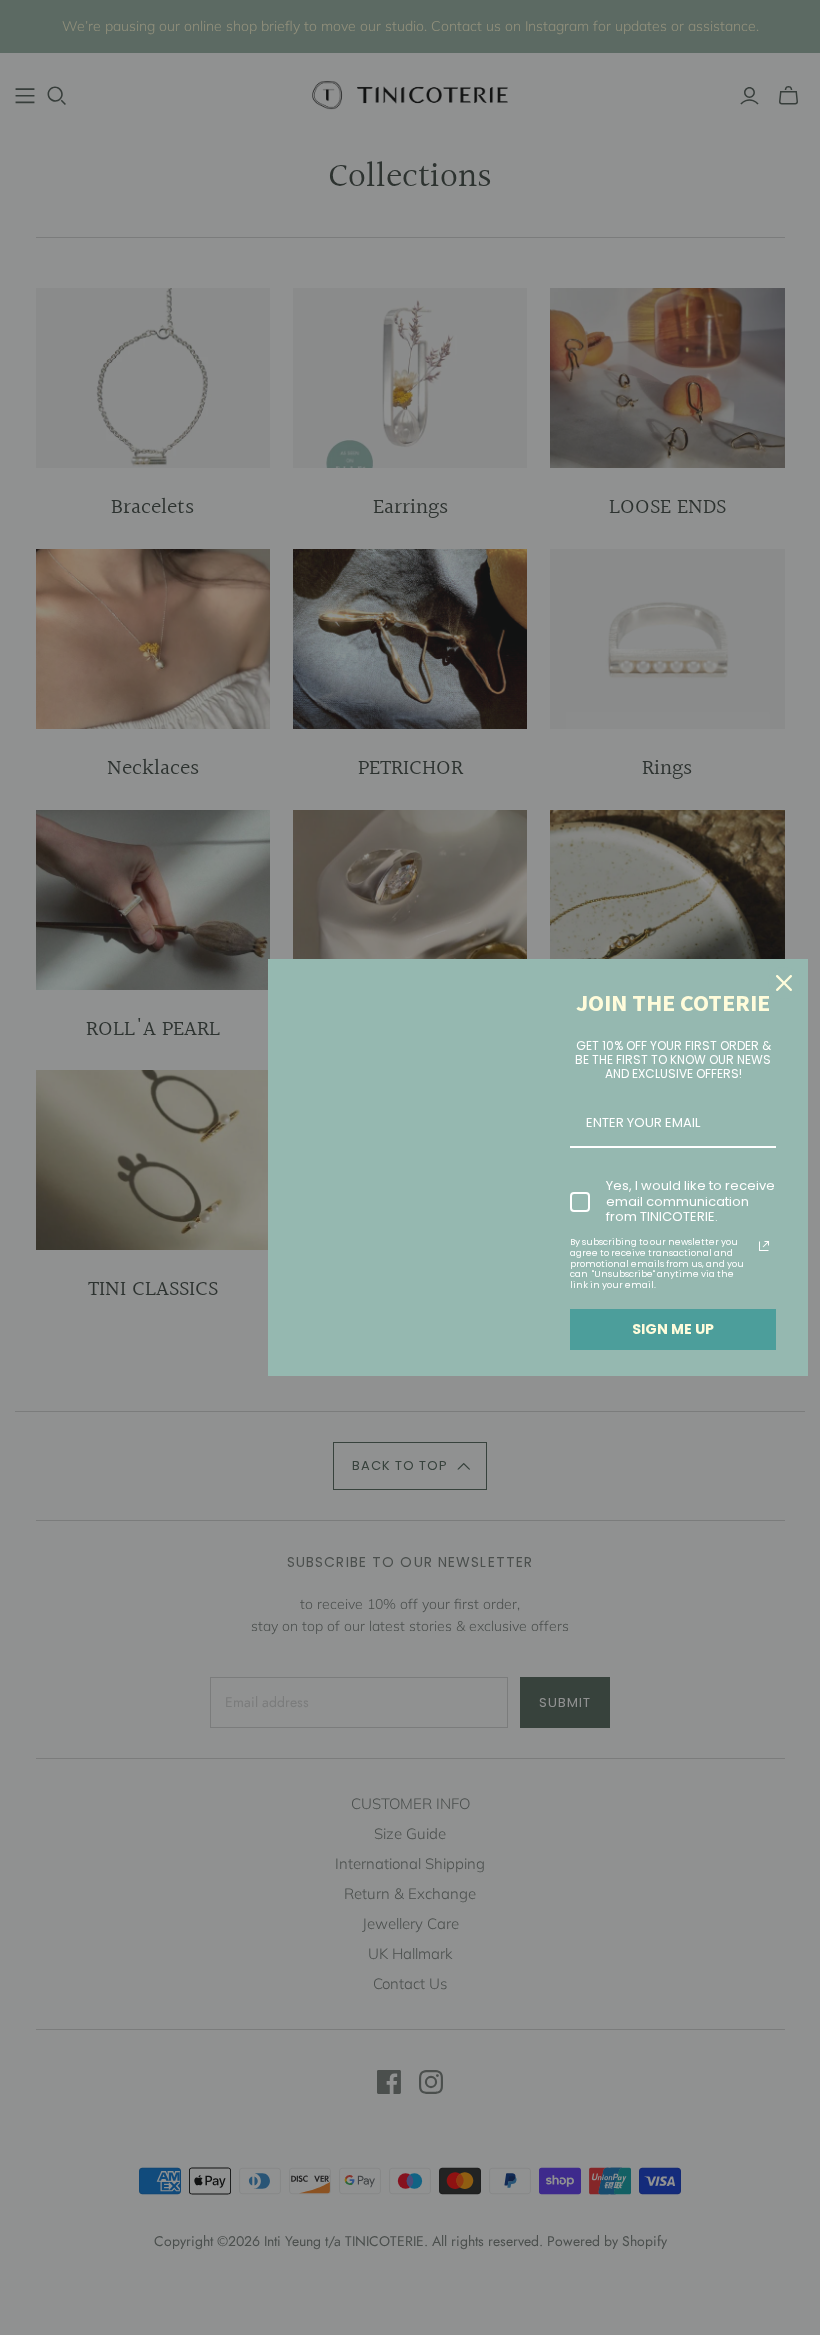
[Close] (784, 983)
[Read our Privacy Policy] (764, 1246)
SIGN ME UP (673, 1329)
